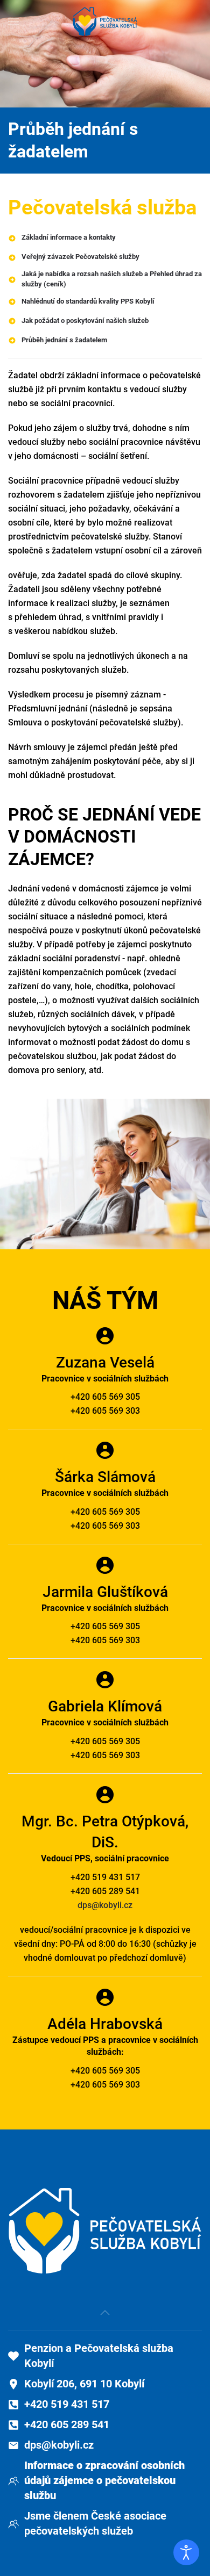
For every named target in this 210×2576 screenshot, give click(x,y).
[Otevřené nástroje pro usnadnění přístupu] (186, 2552)
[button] (13, 21)
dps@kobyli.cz (105, 1905)
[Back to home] (105, 21)
